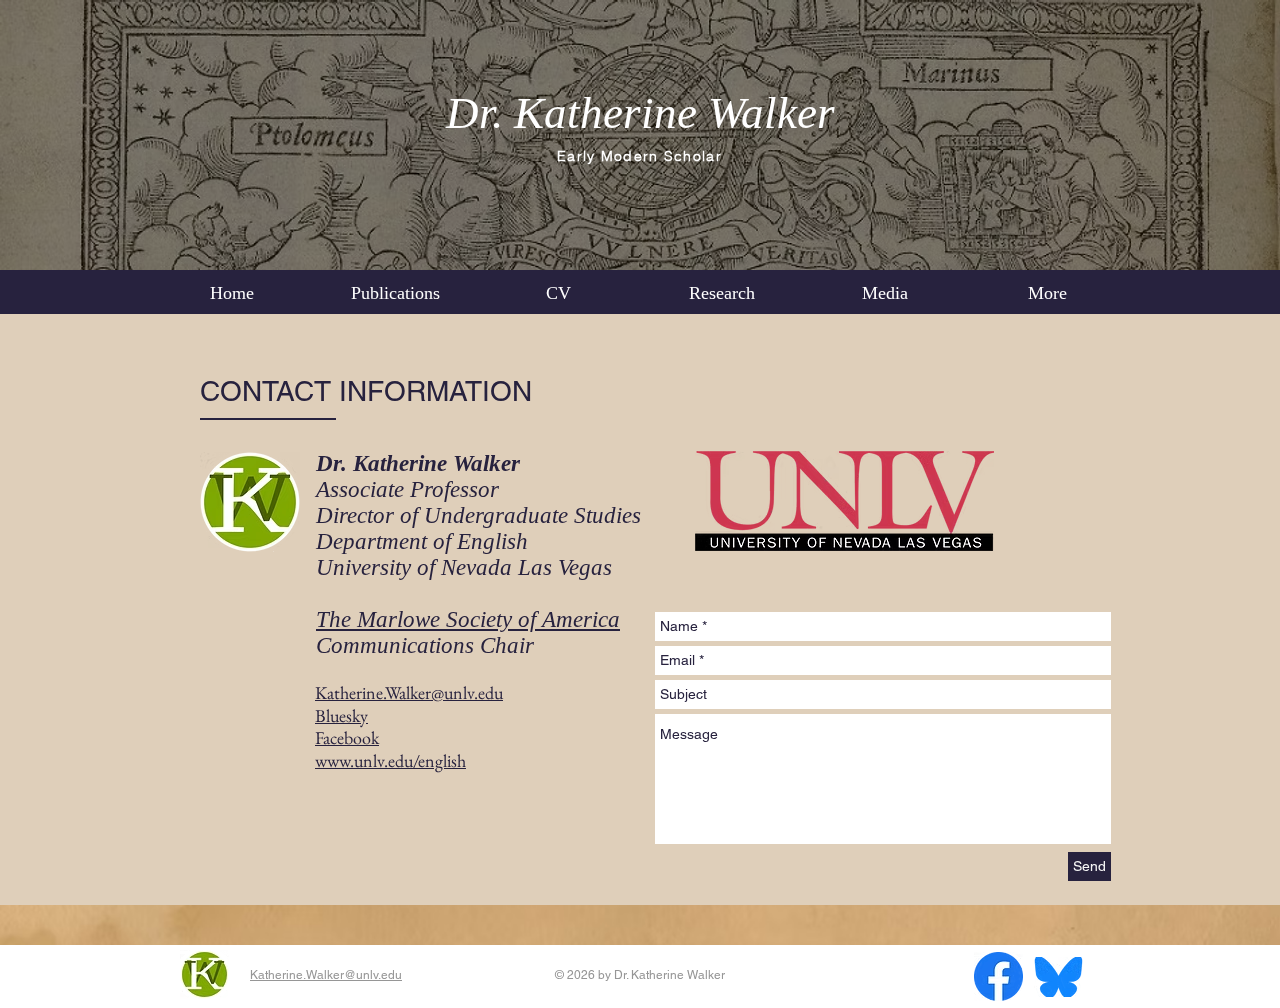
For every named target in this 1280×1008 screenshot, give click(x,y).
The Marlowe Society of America (468, 619)
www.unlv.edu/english (390, 760)
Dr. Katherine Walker (640, 113)
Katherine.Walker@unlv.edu (326, 975)
